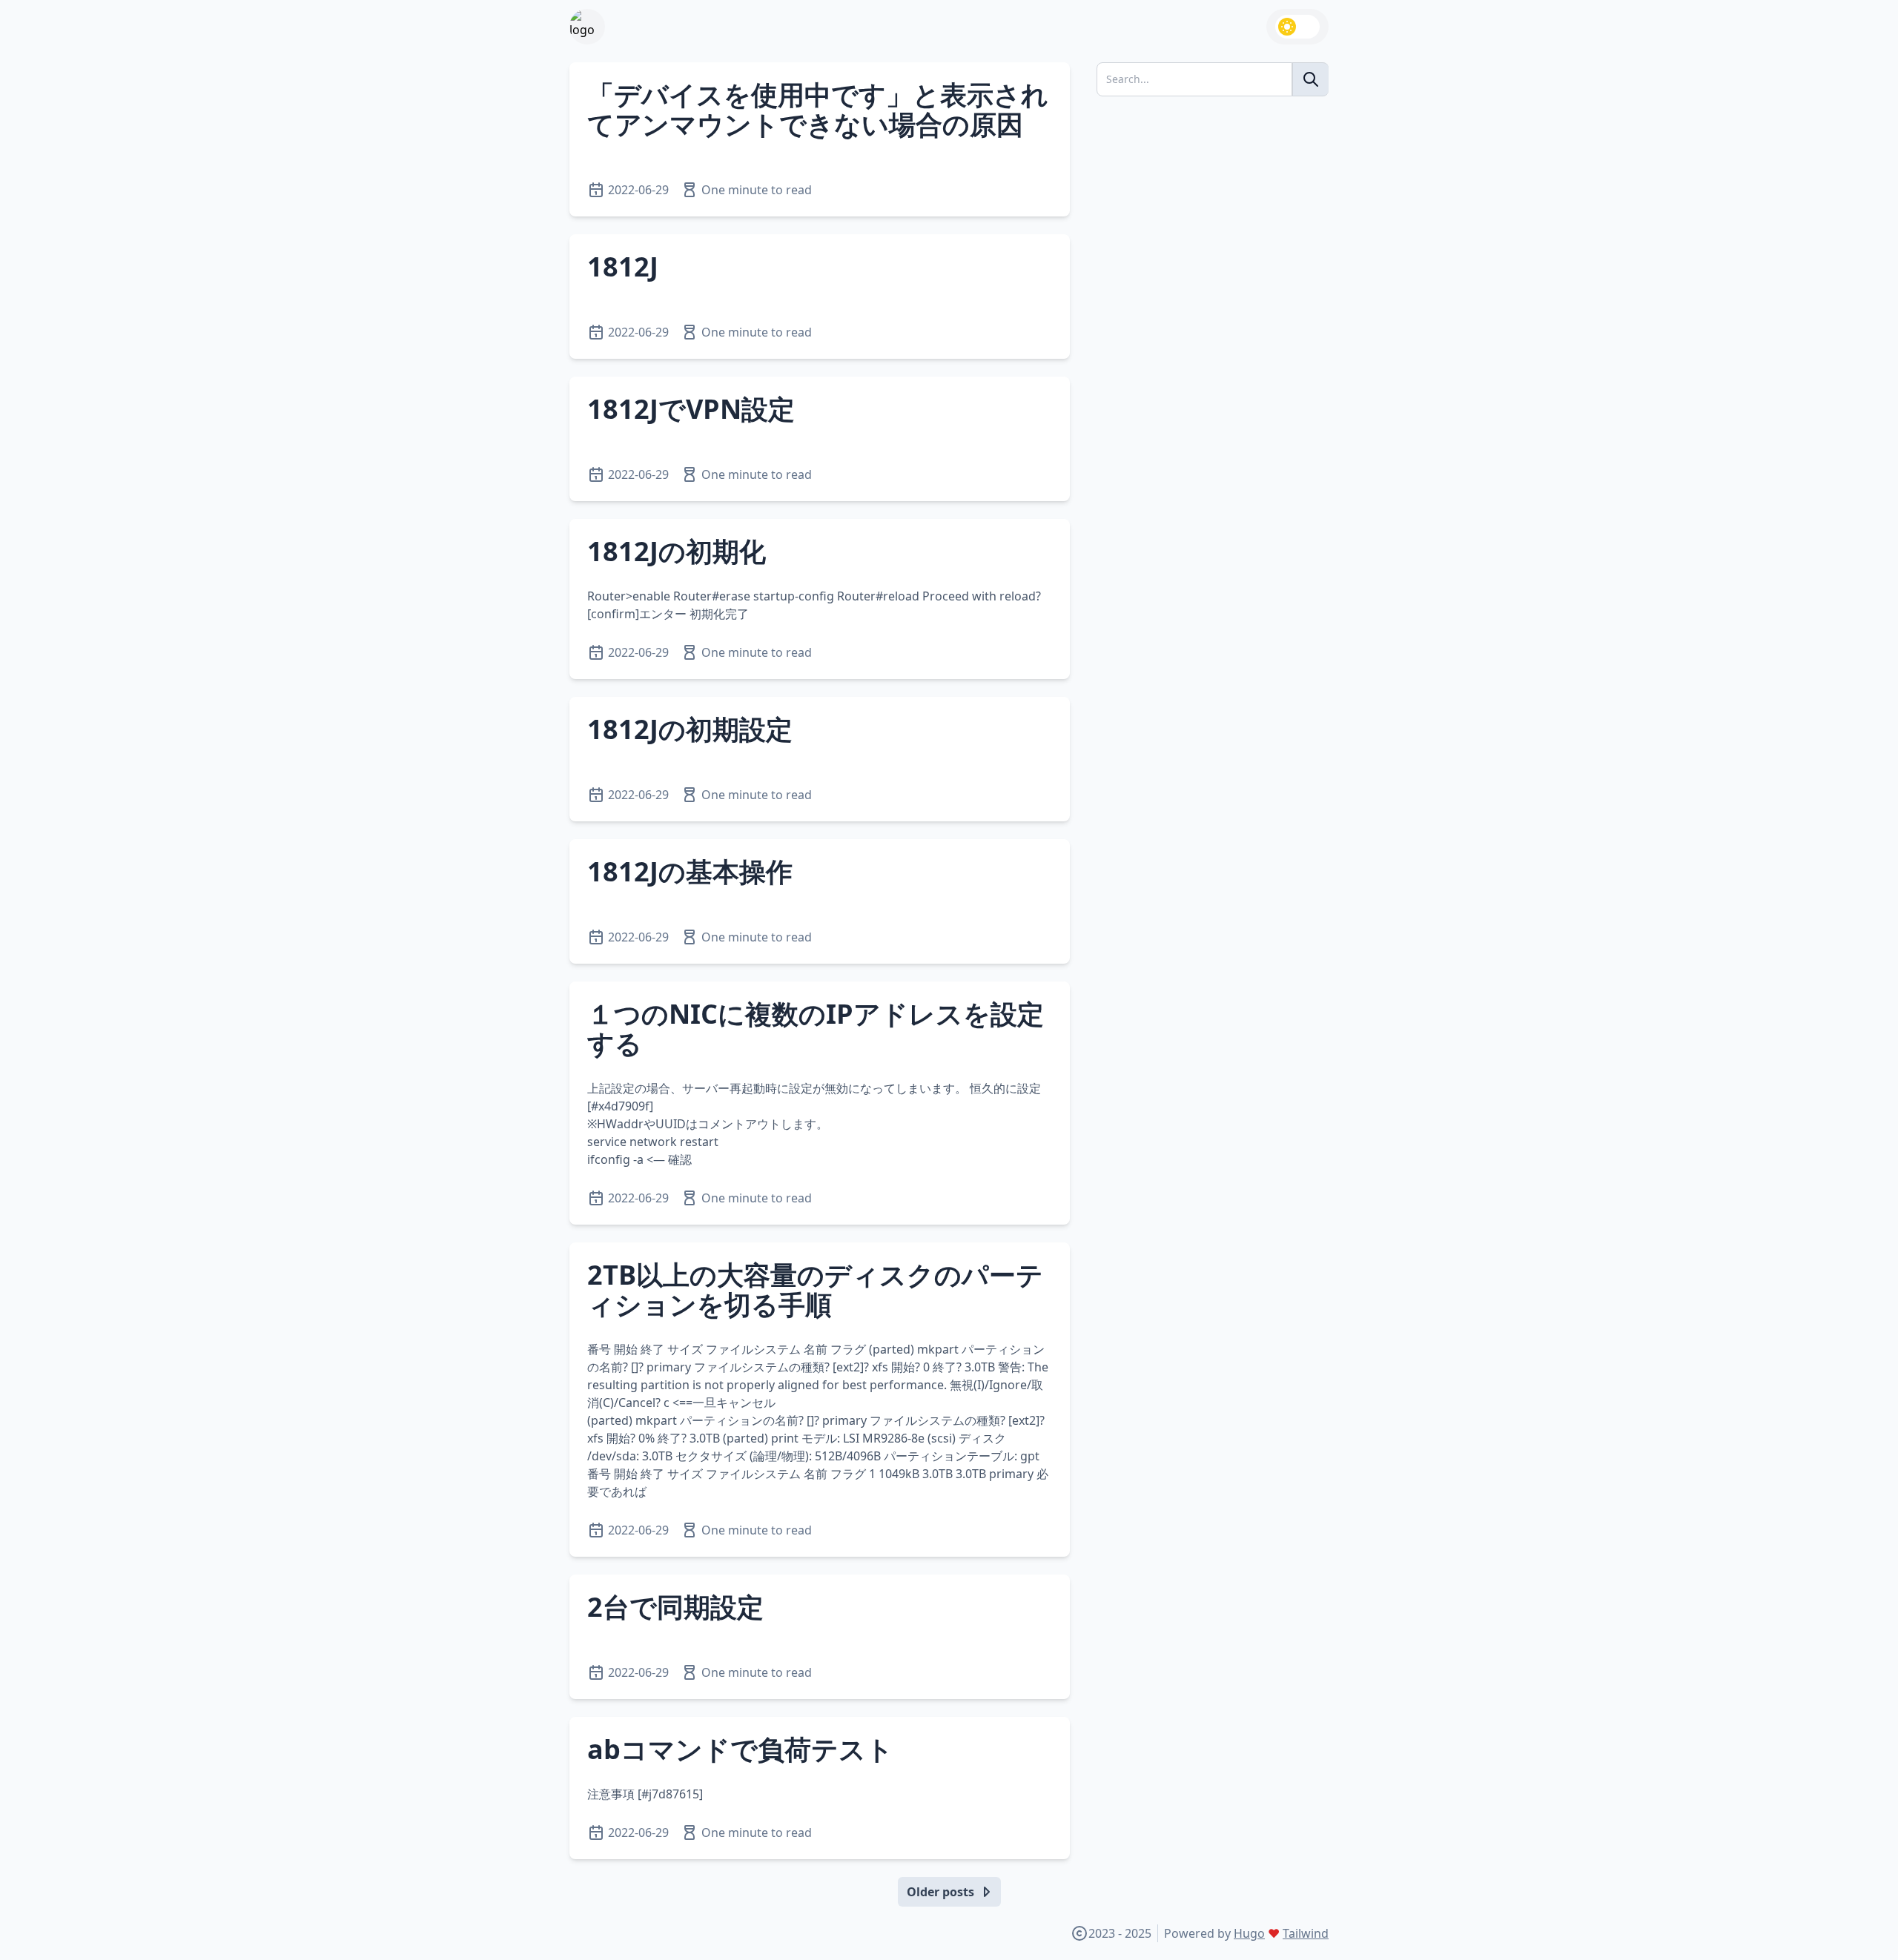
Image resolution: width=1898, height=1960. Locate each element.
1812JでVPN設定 (691, 409)
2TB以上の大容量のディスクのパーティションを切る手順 (815, 1289)
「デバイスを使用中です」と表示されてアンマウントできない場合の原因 (818, 109)
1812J (623, 266)
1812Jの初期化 (677, 551)
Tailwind (1306, 1933)
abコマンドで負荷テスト (740, 1749)
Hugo (1249, 1933)
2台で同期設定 (675, 1607)
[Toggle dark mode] (1297, 27)
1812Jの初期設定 (690, 729)
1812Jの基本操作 (690, 871)
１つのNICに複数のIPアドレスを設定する (816, 1029)
